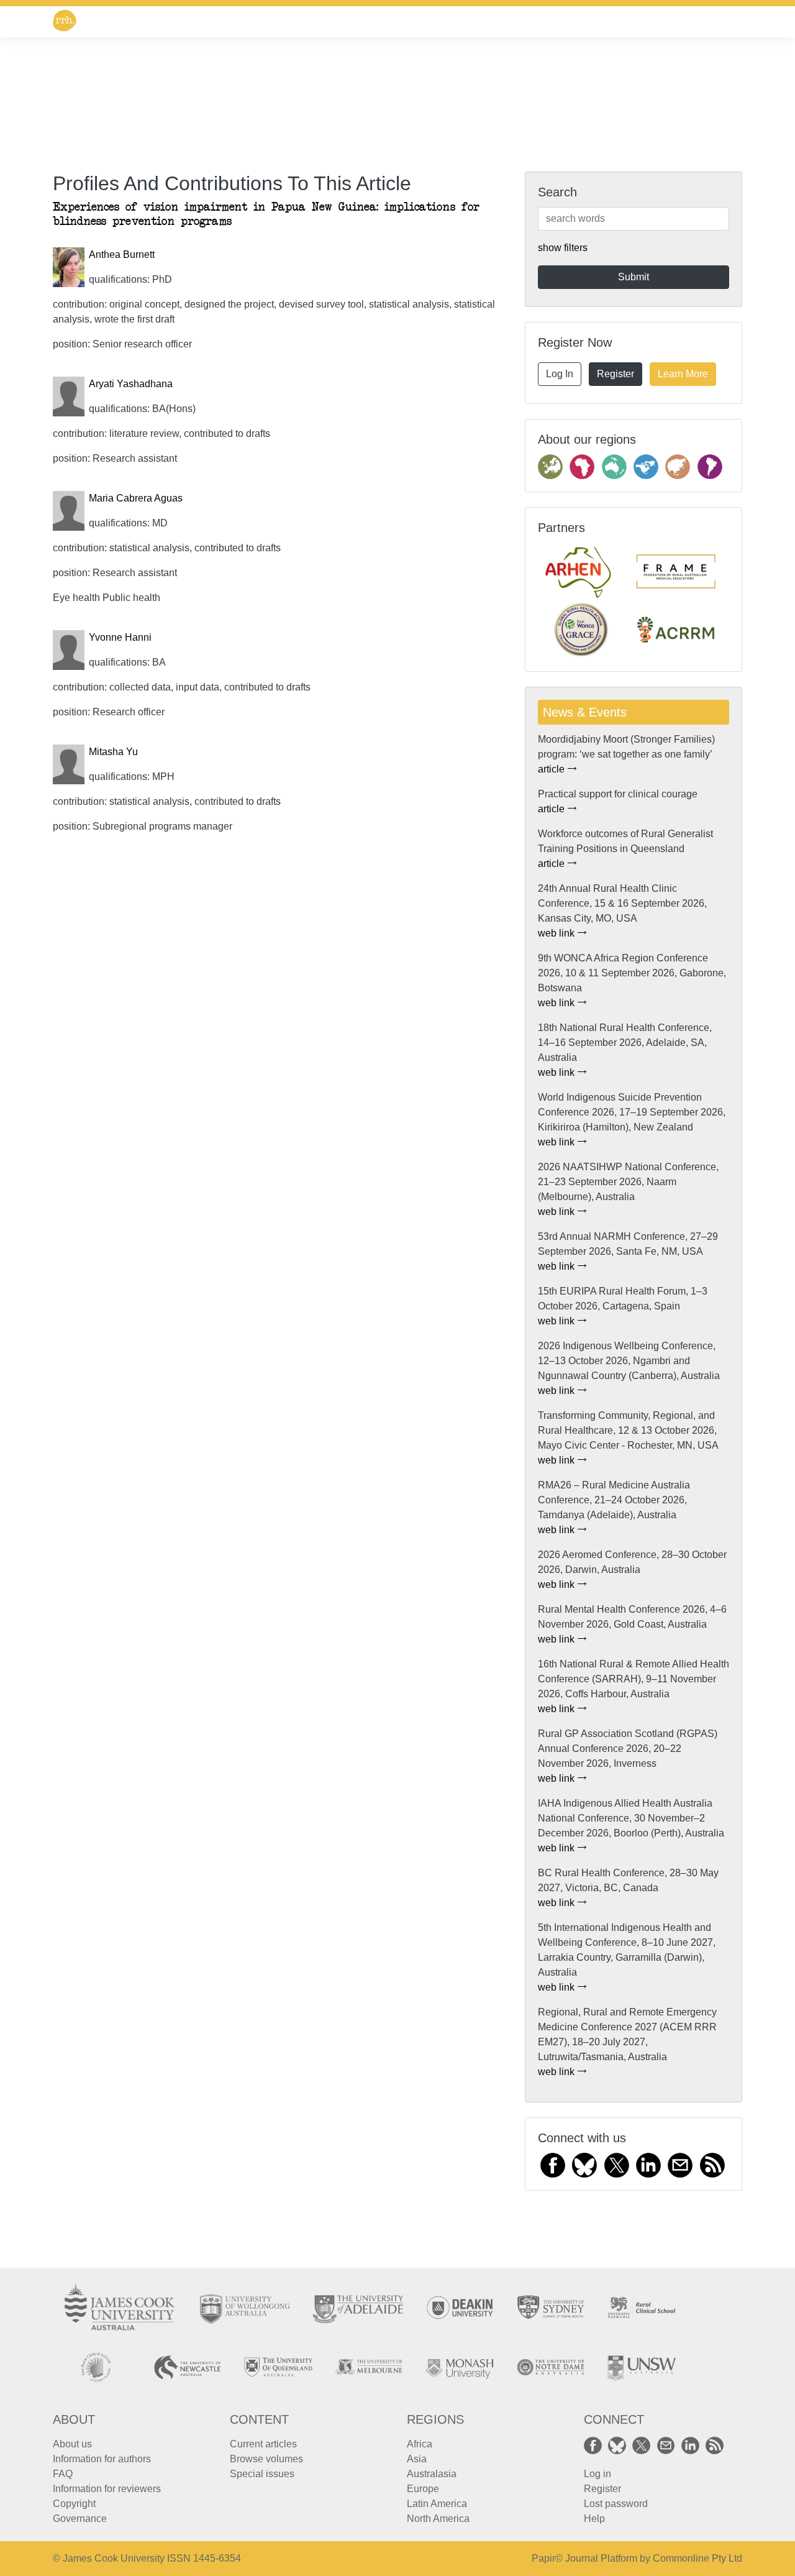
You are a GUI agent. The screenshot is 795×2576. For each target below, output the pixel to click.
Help (594, 2519)
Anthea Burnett (122, 254)
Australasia (432, 2474)
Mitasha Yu (113, 752)
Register (616, 374)
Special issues (262, 2474)
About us (72, 2444)
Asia (417, 2459)
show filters (563, 248)
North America (438, 2519)
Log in (597, 2474)
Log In (560, 374)
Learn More (683, 374)
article (552, 769)
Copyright (74, 2504)
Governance (80, 2519)
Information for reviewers (107, 2489)
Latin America (437, 2504)
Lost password (616, 2504)
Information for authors (102, 2459)
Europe (423, 2489)
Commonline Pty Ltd (697, 2558)
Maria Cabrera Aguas (136, 498)
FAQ (63, 2474)
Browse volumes (266, 2459)
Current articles (263, 2444)
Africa (420, 2444)
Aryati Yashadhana (131, 384)
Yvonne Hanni (120, 637)
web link (557, 933)
